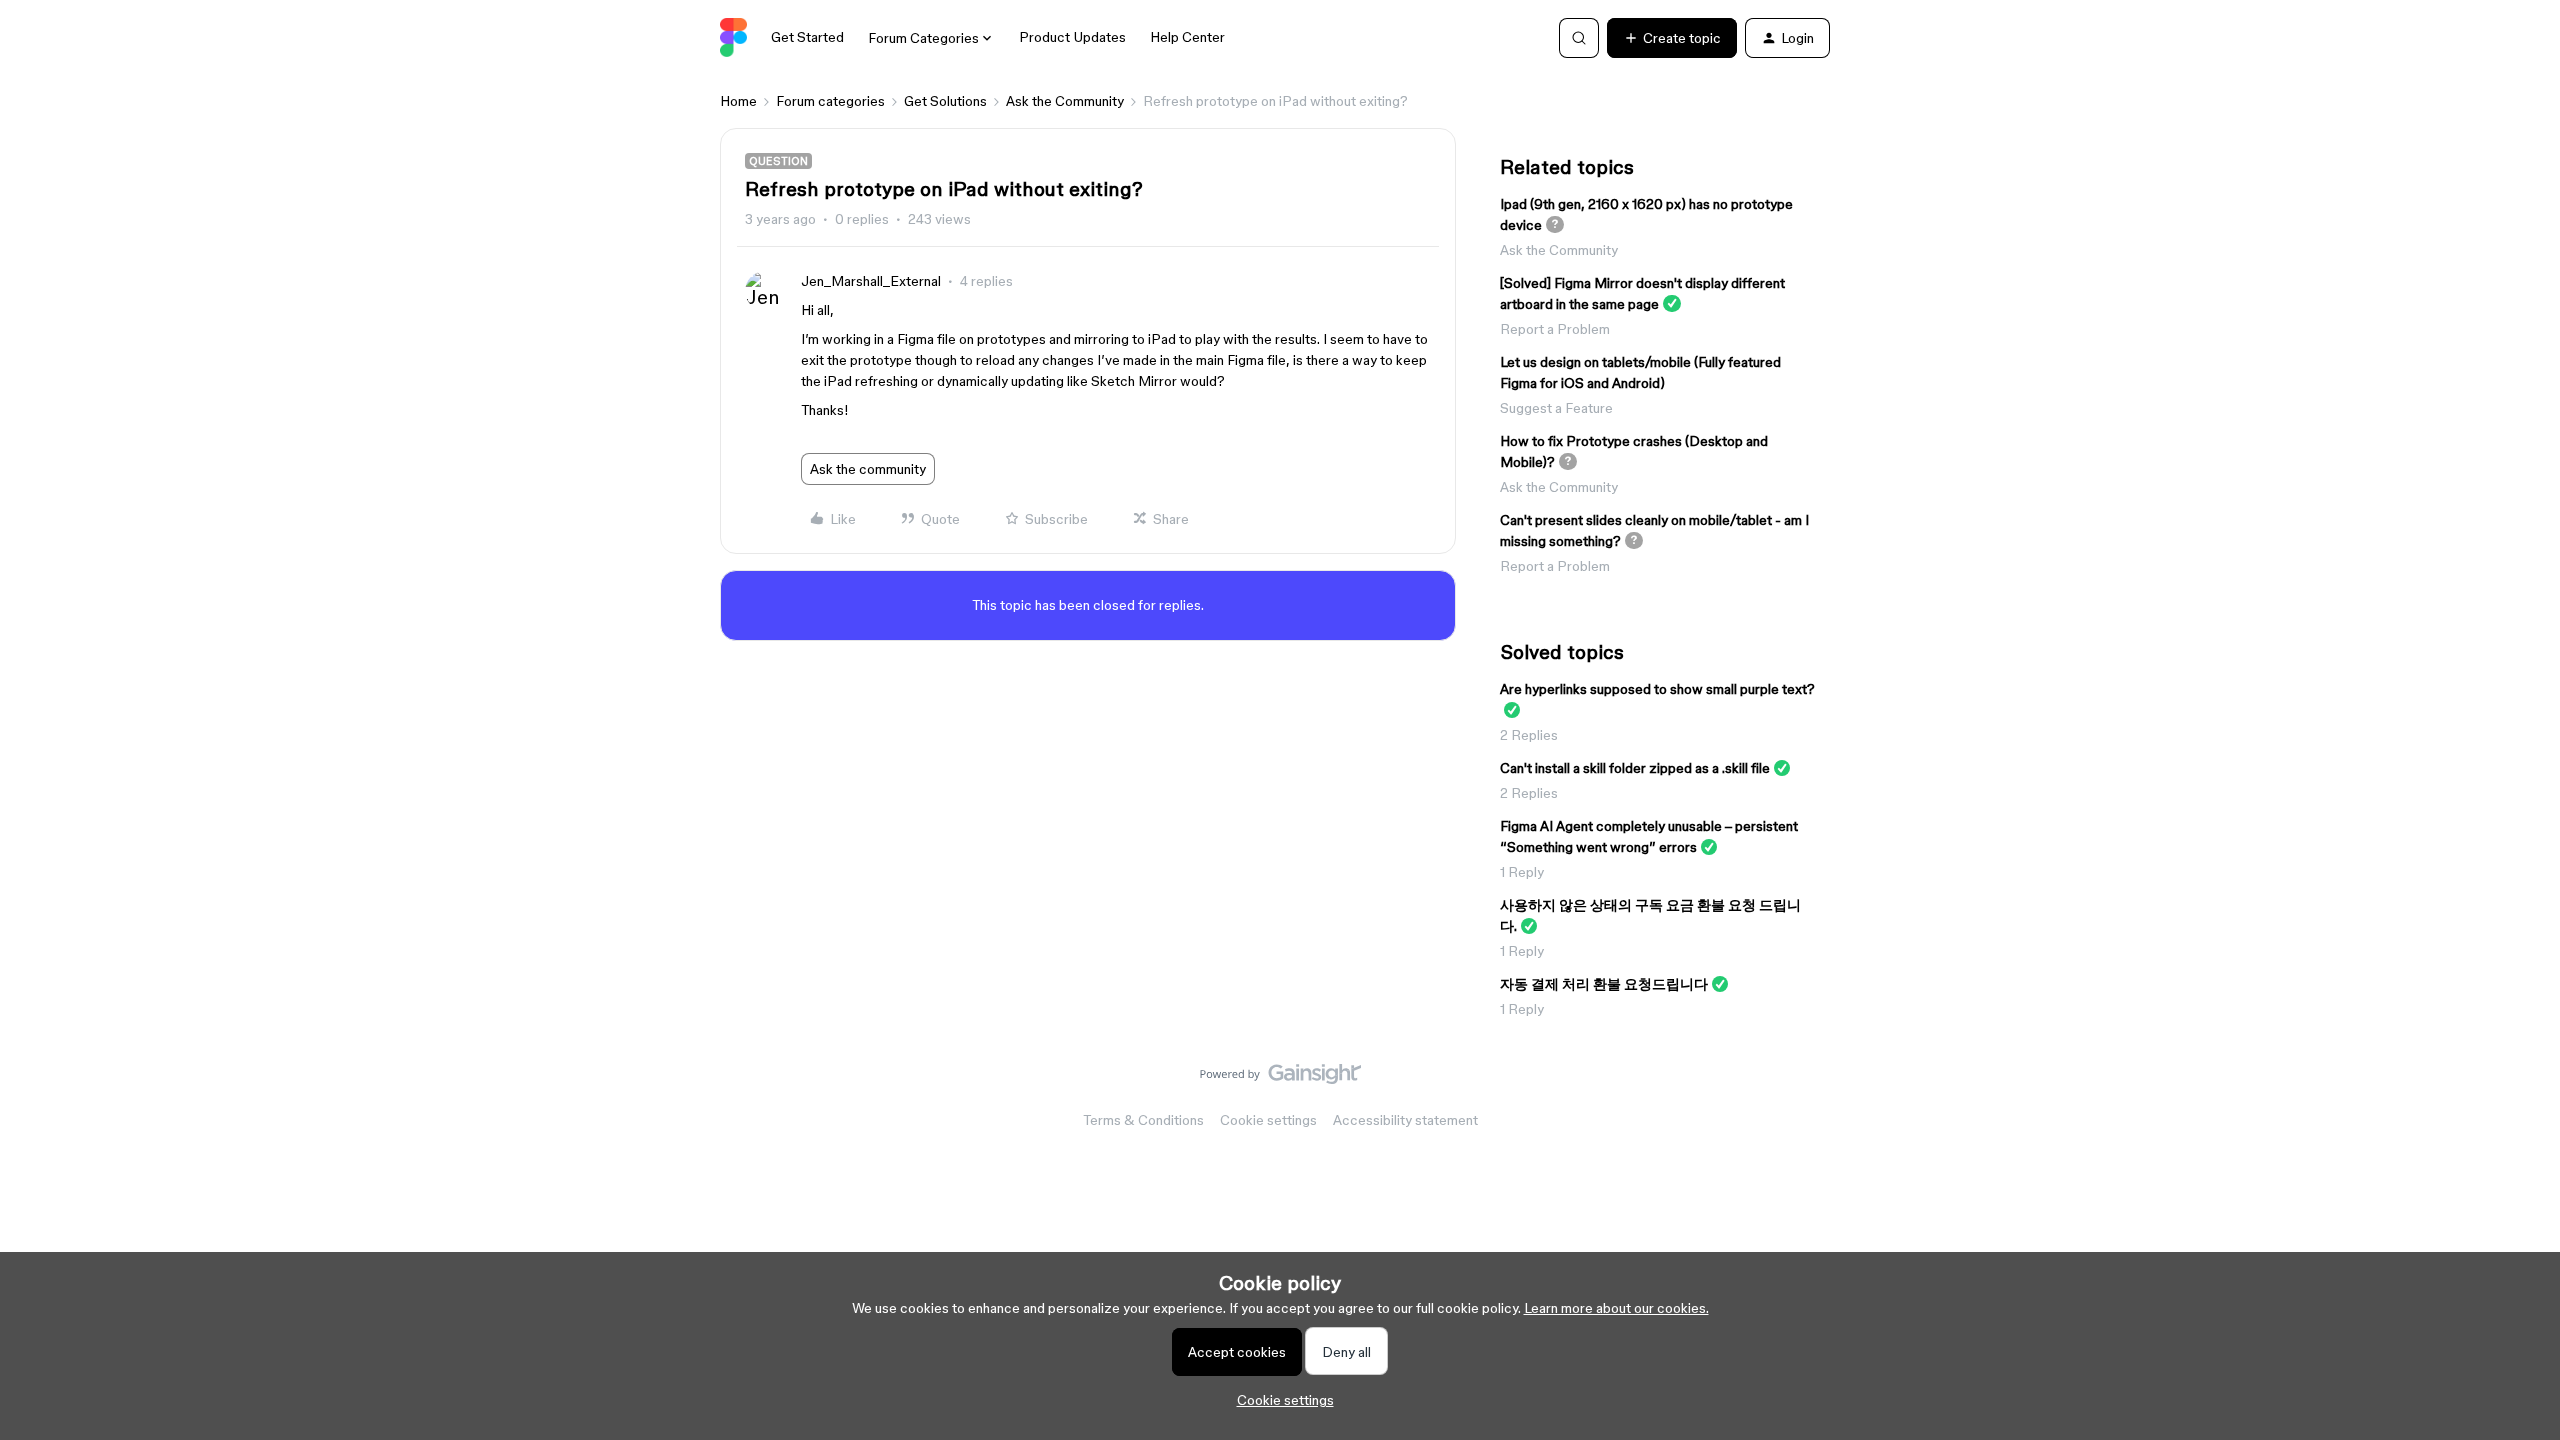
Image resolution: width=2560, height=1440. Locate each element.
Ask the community (868, 469)
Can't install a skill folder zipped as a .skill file (1635, 768)
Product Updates (1072, 37)
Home (738, 101)
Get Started (807, 37)
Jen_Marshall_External (871, 281)
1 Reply (1522, 872)
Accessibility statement (1405, 1120)
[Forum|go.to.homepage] (733, 38)
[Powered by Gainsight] (1280, 1079)
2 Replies (1529, 735)
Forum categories (830, 101)
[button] (1672, 38)
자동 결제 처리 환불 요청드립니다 (1604, 984)
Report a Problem (1555, 329)
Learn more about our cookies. (1616, 1308)
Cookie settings (1268, 1120)
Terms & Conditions (1143, 1120)
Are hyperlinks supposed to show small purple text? (1657, 689)
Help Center (1187, 37)
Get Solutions (945, 101)
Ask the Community (1065, 101)
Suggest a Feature (1556, 408)
